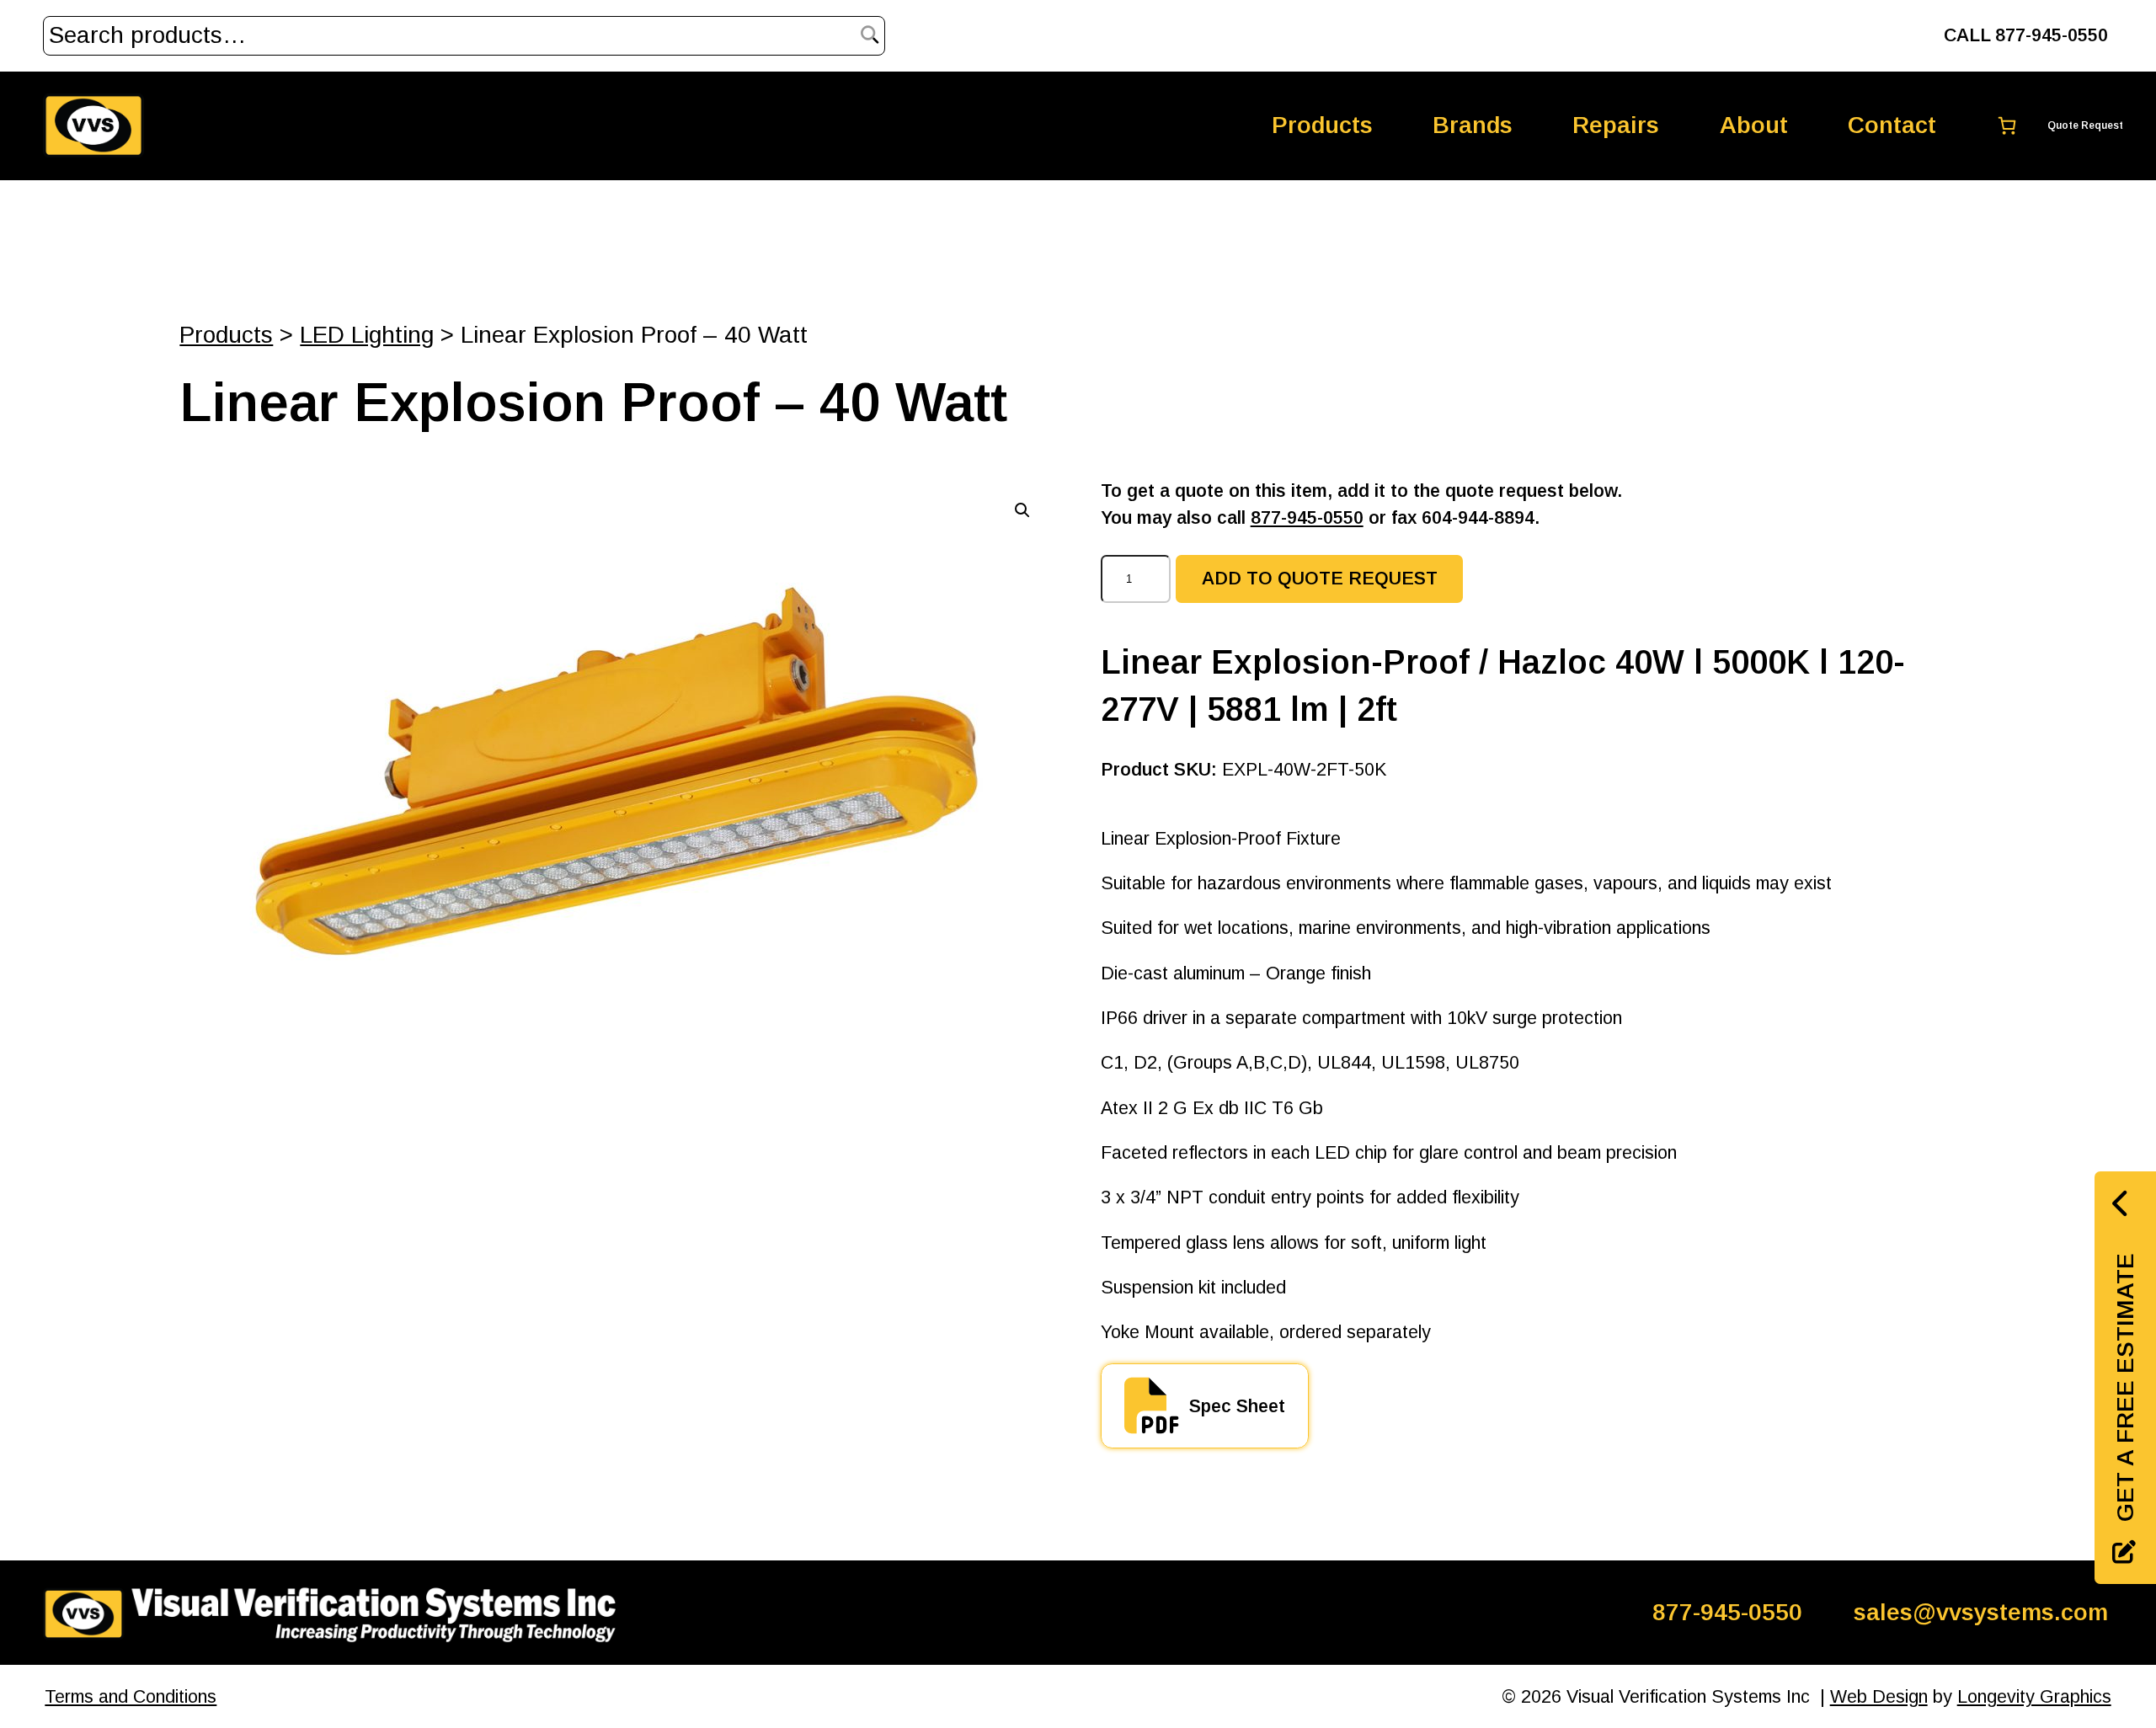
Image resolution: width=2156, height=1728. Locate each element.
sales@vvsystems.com (1981, 1612)
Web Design (1879, 1697)
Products (226, 335)
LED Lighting (367, 335)
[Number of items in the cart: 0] (2049, 126)
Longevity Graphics (2034, 1697)
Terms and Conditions (131, 1697)
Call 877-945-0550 (2026, 35)
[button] (1022, 510)
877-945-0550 (1307, 518)
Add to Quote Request (1320, 579)
